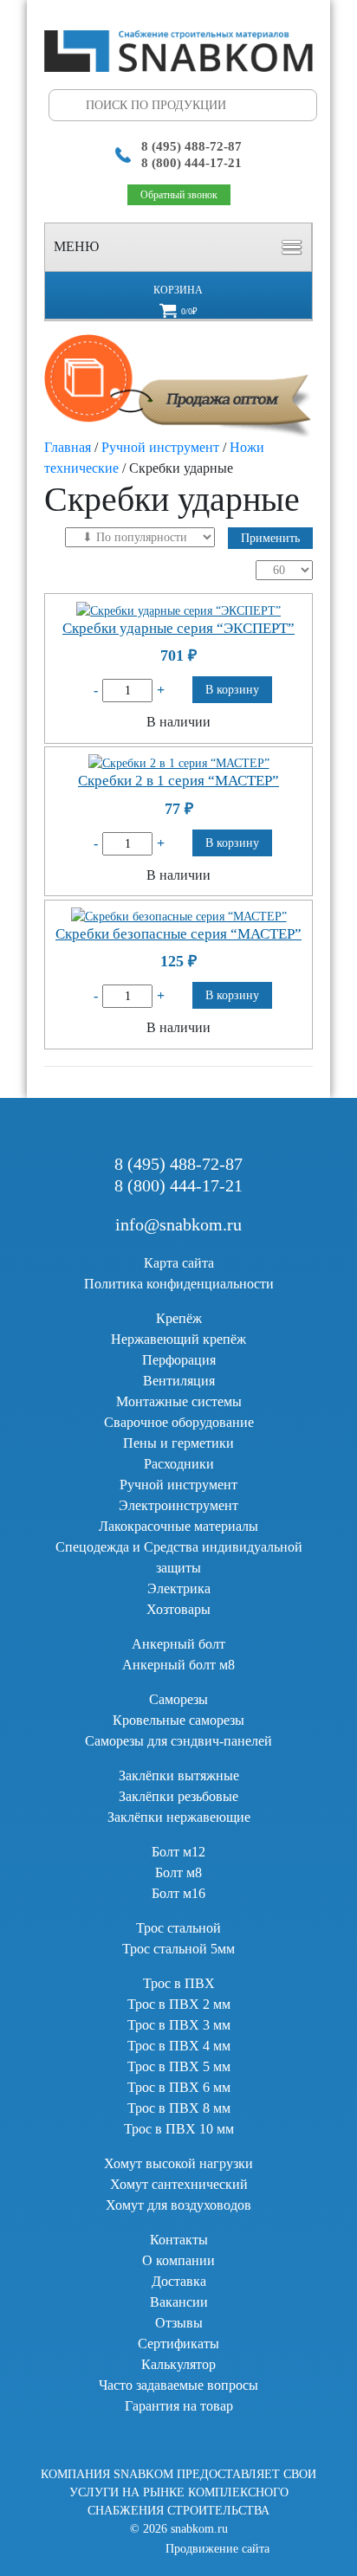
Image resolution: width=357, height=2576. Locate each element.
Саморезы (178, 1699)
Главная (68, 447)
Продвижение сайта (217, 2549)
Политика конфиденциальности (179, 1284)
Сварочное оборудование (179, 1422)
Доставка (179, 2281)
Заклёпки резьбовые (178, 1796)
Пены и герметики (178, 1443)
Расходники (179, 1464)
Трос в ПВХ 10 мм (179, 2129)
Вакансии (179, 2302)
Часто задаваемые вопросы (178, 2385)
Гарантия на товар (179, 2406)
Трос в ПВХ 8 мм (179, 2108)
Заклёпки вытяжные (179, 1775)
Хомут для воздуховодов (178, 2205)
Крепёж (179, 1318)
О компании (178, 2260)
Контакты (179, 2240)
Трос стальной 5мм (178, 1949)
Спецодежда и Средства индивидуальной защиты (179, 1557)
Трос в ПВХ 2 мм (179, 2004)
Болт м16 (178, 1893)
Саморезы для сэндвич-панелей (178, 1741)
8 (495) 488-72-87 (191, 146)
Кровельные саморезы (178, 1720)
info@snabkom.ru (178, 1224)
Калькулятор (178, 2364)
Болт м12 (178, 1852)
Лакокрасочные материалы (178, 1526)
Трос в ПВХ (179, 1983)
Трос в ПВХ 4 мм (179, 2046)
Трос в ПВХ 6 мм (179, 2087)
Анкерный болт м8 (178, 1665)
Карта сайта (179, 1263)
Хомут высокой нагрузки (178, 2163)
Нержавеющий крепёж (178, 1339)
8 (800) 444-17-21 (191, 163)
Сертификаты (178, 2344)
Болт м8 (178, 1872)
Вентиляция (179, 1381)
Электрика (179, 1588)
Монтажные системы (179, 1401)
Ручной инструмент (160, 447)
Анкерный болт (178, 1644)
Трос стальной (178, 1928)
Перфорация (179, 1360)
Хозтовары (178, 1609)
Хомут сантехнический (179, 2184)
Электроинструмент (178, 1505)
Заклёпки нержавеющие (179, 1817)
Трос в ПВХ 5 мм (179, 2066)
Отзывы (179, 2323)
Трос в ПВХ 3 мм (179, 2025)
